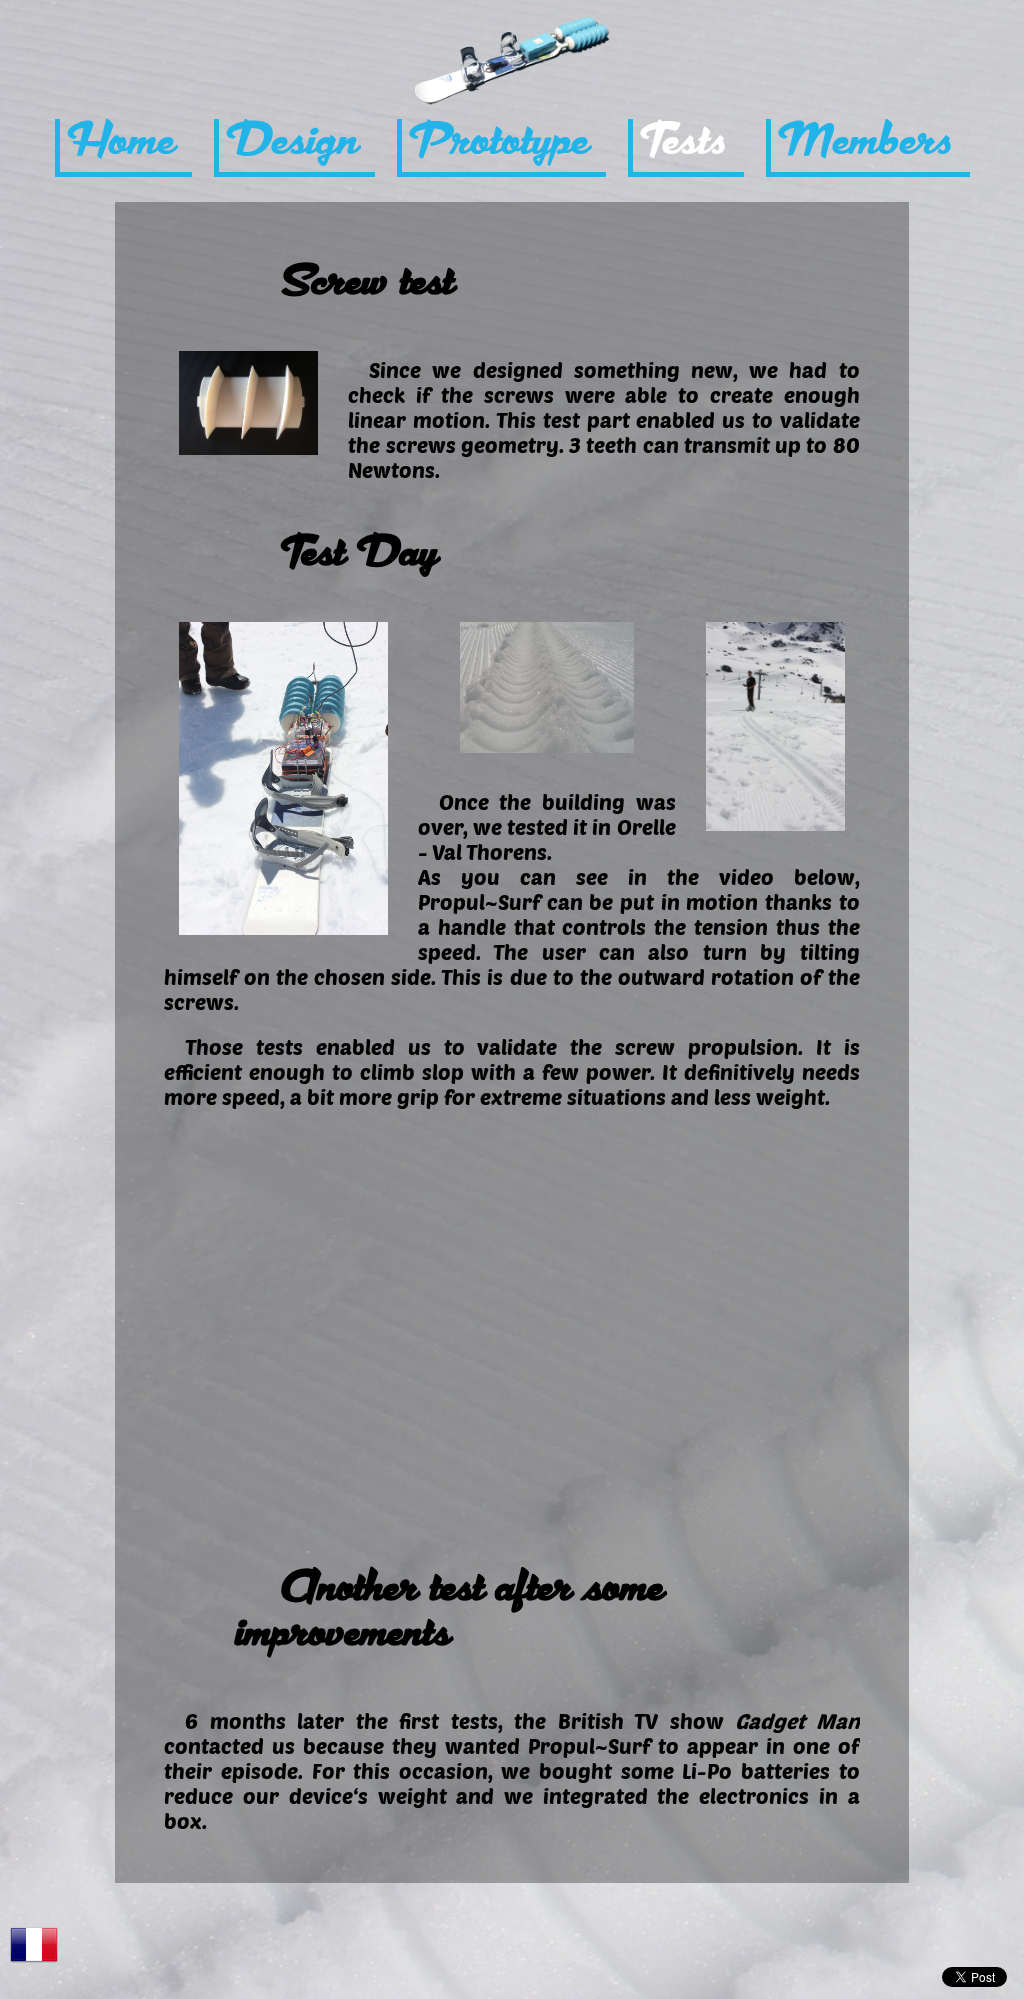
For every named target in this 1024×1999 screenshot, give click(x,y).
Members (870, 143)
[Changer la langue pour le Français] (34, 1945)
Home (126, 143)
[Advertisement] (512, 1953)
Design (297, 143)
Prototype (504, 143)
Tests (688, 143)
